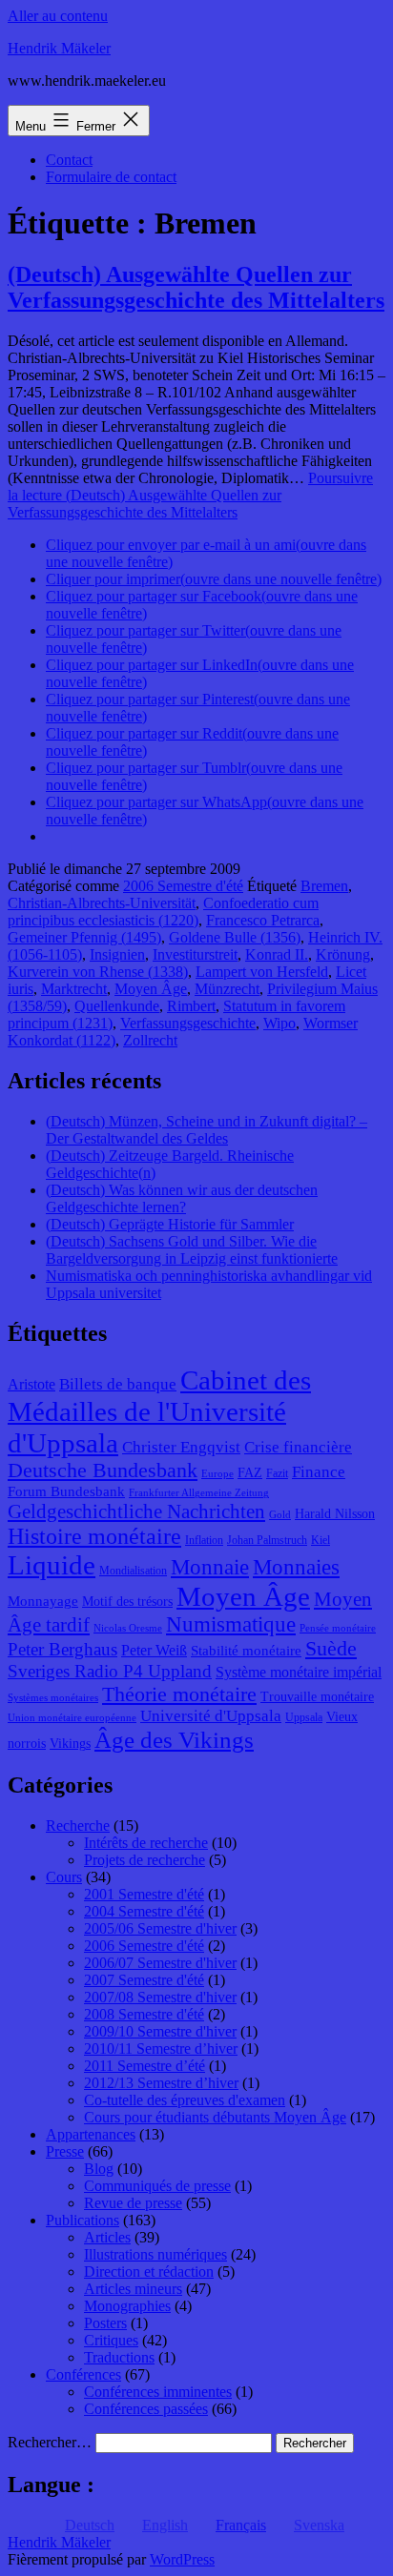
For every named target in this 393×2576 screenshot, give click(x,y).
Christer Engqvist (181, 1447)
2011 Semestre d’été (145, 2066)
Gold (280, 1515)
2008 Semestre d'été (144, 2014)
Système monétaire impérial (299, 1672)
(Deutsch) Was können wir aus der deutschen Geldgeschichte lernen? (182, 1198)
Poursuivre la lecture (190, 495)
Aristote (31, 1384)
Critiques (111, 2340)
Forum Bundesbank (66, 1491)
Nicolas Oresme (128, 1628)
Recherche (78, 1826)
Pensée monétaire (338, 1628)
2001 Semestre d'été (144, 1894)
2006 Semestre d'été (183, 886)
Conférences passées (146, 2409)
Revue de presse (133, 2203)
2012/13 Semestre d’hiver (161, 2083)
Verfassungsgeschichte (188, 1023)
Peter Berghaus (62, 1649)
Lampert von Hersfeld (262, 972)
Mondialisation (133, 1571)
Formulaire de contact (111, 177)
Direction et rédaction (149, 2272)
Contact (69, 160)
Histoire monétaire (94, 1536)
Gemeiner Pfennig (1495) (84, 937)
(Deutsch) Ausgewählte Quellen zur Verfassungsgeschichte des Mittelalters (196, 287)
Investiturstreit (195, 954)
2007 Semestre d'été (144, 1980)
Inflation (204, 1540)
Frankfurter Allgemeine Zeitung (199, 1493)
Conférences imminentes (158, 2392)
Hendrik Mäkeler (59, 48)
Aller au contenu (58, 16)
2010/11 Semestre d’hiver (161, 2049)
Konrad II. (277, 954)
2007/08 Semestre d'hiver (160, 1997)
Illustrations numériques (155, 2254)
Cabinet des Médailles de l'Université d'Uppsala (159, 1411)
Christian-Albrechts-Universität (102, 903)
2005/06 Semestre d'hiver (160, 1928)
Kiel (321, 1540)
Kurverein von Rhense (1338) (98, 972)
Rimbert (191, 1006)
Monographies (127, 2306)
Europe (217, 1474)
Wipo (279, 1023)
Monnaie (210, 1567)
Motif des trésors (127, 1602)
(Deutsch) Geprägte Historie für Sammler (170, 1224)
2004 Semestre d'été (144, 1911)
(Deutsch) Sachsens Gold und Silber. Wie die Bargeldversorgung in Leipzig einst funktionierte (192, 1250)
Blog (99, 2169)
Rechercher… (50, 2442)
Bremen (324, 886)
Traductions (119, 2357)
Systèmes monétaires (53, 1698)
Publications (83, 2220)
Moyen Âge (151, 989)
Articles (107, 2237)
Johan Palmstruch (267, 1540)
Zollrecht (150, 1040)
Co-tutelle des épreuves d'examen (185, 2100)
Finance (319, 1472)
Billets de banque (118, 1384)
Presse (65, 2151)
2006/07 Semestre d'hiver (160, 1963)
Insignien (117, 954)
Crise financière (298, 1447)
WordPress (182, 2559)
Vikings (70, 1744)
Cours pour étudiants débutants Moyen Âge (215, 2117)
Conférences (83, 2374)
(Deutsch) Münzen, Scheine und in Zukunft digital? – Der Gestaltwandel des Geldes (207, 1130)
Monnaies (296, 1567)
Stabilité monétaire (246, 1651)
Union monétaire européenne (72, 1718)
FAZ (250, 1473)
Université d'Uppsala (211, 1716)
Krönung (343, 954)
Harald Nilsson (335, 1514)
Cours (64, 1877)
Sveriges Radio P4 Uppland (110, 1671)
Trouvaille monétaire (317, 1697)
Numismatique (231, 1624)
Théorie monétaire (179, 1694)
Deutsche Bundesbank (103, 1471)
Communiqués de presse (157, 2186)
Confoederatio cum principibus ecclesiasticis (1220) (163, 912)
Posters (105, 2323)
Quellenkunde (117, 1006)
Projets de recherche (145, 1860)
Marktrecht (74, 989)
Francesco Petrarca (263, 920)
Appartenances (91, 2134)
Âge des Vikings (174, 1739)
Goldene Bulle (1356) (235, 937)
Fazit (277, 1473)
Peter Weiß (154, 1650)
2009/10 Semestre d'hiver (160, 2031)
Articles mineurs (133, 2289)
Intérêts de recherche (146, 1843)
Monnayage (43, 1601)
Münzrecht (227, 989)
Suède (331, 1649)
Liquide (52, 1565)
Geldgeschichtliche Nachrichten (136, 1511)
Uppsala (304, 1717)
